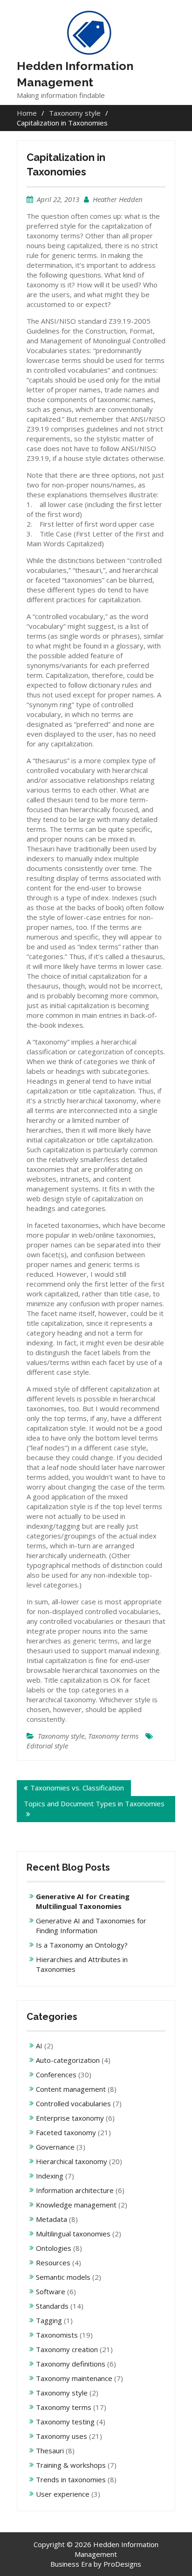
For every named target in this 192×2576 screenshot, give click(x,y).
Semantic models (63, 2277)
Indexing (50, 2176)
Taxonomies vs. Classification (77, 1788)
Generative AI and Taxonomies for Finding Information (91, 1925)
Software (51, 2291)
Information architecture (75, 2190)
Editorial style (47, 1746)
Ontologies (54, 2248)
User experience (63, 2494)
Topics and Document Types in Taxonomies (94, 1803)
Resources (53, 2263)
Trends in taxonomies (71, 2479)
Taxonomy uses (62, 2436)
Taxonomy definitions (71, 2364)
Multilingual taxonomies (73, 2234)
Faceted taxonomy (66, 2132)
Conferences (56, 2075)
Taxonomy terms (113, 1736)
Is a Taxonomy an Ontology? (82, 1945)
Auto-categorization (68, 2060)
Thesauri (50, 2451)
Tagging (49, 2320)
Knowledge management (76, 2205)
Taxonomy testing (65, 2422)
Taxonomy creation (67, 2349)
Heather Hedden (118, 199)
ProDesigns (122, 2564)
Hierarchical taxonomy (72, 2161)
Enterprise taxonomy (70, 2118)
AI (39, 2046)
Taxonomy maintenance (74, 2378)
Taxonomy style (61, 1736)
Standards (52, 2306)
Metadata (51, 2219)
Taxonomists (57, 2335)
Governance (55, 2147)
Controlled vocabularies (73, 2103)
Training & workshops (71, 2465)
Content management (71, 2089)
